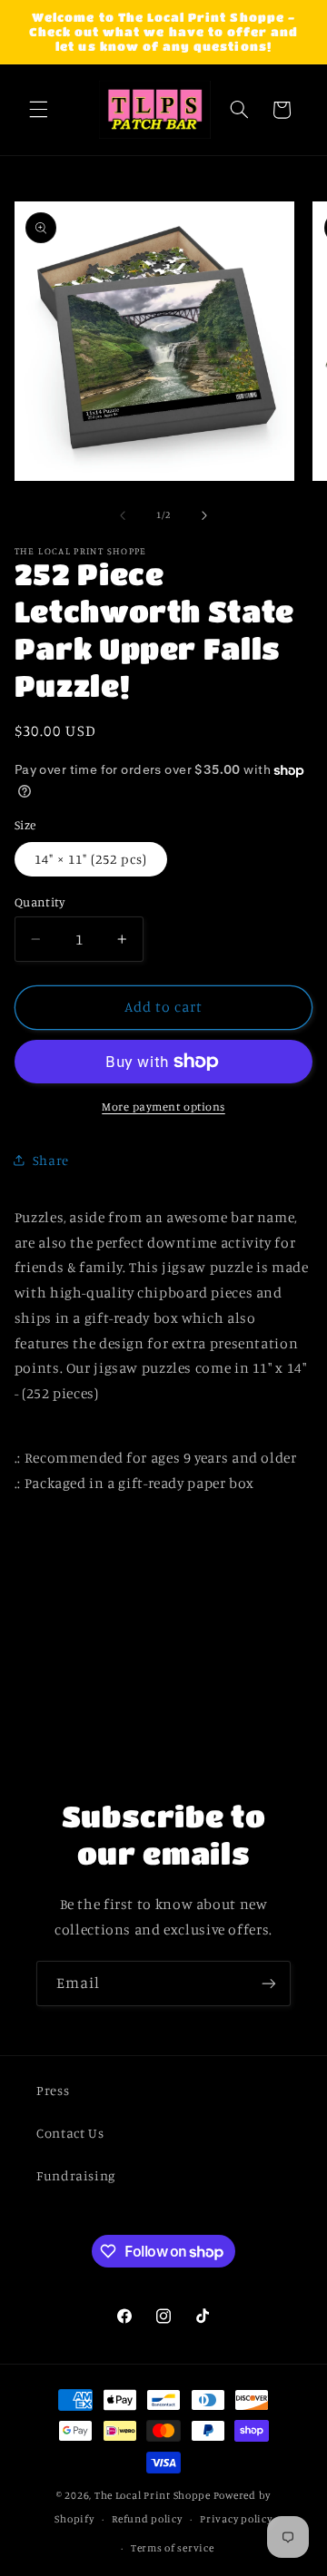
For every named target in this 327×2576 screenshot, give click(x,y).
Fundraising (76, 2175)
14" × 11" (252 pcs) (91, 859)
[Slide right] (204, 515)
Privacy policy (236, 2519)
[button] (38, 110)
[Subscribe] (269, 1983)
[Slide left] (123, 515)
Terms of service (173, 2548)
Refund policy (147, 2519)
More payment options (163, 1107)
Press (53, 2090)
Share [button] (51, 1160)
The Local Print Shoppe (153, 2495)
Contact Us (70, 2133)
